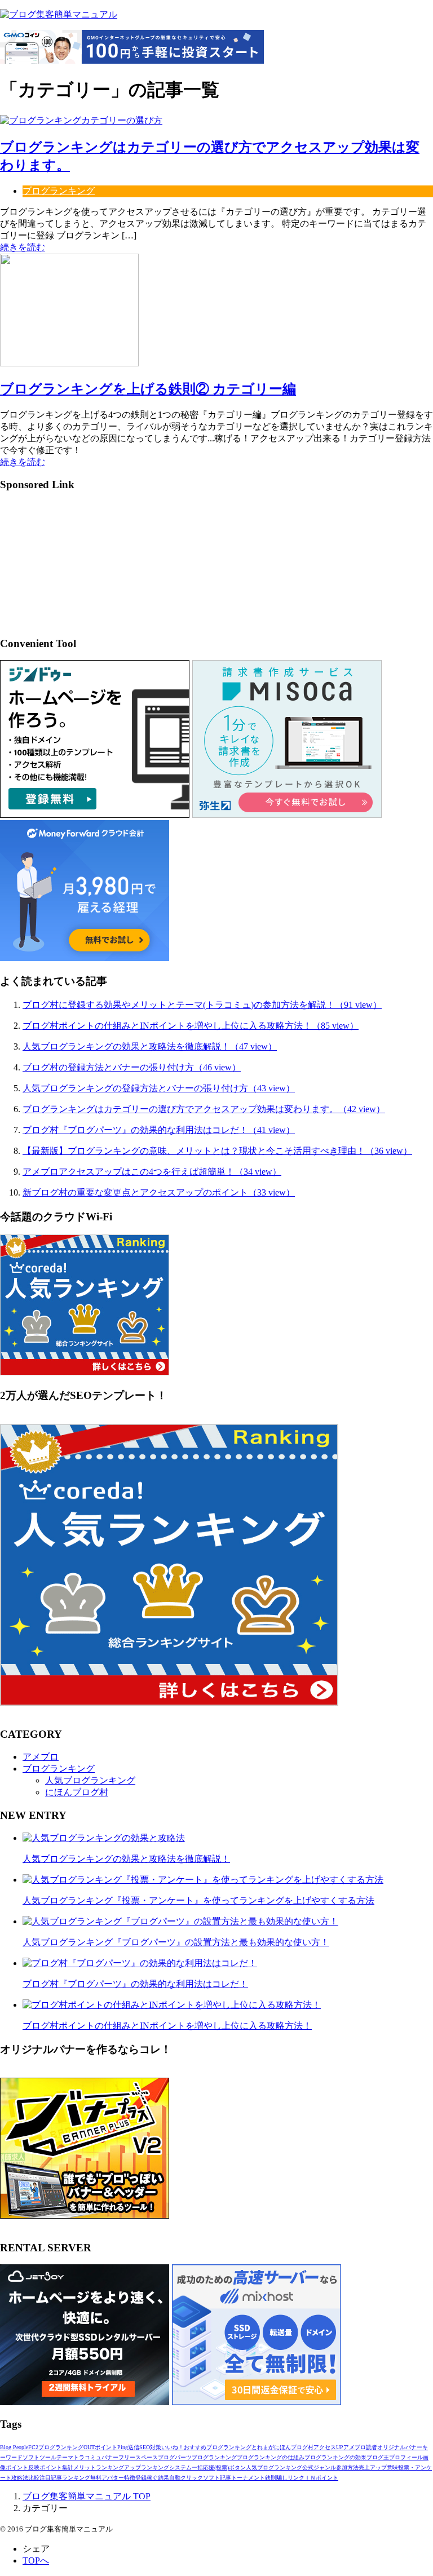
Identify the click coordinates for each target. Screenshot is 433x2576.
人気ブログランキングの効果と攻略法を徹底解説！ (150, 1046)
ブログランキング (59, 191)
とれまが (263, 2447)
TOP (87, 2496)
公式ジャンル (319, 2467)
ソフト (31, 2457)
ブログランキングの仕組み (271, 2457)
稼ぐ (152, 2478)
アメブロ (41, 1757)
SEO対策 (150, 2447)
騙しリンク (290, 2478)
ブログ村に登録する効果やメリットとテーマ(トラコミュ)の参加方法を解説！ (202, 1005)
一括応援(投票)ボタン (219, 2467)
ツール (48, 2457)
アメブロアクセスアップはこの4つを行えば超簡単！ (152, 1172)
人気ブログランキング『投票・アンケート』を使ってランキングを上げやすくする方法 (198, 1900)
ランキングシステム (166, 2467)
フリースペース (138, 2457)
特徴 (130, 2478)
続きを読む (23, 247)
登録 (141, 2478)
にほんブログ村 (77, 1792)
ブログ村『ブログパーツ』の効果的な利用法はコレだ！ (159, 1130)
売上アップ (373, 2467)
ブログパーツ (175, 2457)
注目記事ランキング (65, 2478)
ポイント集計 (56, 2467)
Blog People (14, 2447)
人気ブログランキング (90, 1780)
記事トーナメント (242, 2478)
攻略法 (20, 2478)
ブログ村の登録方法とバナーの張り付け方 (132, 1067)
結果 (164, 2478)
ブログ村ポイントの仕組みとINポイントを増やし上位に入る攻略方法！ (191, 1026)
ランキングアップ (118, 2467)
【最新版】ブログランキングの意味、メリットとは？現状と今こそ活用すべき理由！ (217, 1151)
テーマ (65, 2457)
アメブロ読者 (360, 2447)
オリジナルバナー (400, 2447)
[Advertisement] (68, 568)
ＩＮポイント (321, 2478)
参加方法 (347, 2467)
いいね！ (173, 2447)
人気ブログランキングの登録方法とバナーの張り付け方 (159, 1088)
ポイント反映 (23, 2467)
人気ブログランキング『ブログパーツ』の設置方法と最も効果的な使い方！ (176, 1942)
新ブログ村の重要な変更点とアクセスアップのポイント (159, 1192)
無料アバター (107, 2478)
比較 (34, 2478)
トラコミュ (87, 2457)
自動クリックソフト (195, 2478)
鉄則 (271, 2478)
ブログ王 (378, 2457)
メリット (85, 2467)
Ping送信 (128, 2447)
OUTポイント (100, 2447)
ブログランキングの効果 (335, 2457)
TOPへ (36, 2560)
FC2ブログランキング (56, 2447)
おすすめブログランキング (218, 2447)
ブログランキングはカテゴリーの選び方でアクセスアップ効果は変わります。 (204, 1109)
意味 (392, 2467)
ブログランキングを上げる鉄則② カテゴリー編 (148, 389)
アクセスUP (328, 2447)
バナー (110, 2457)
